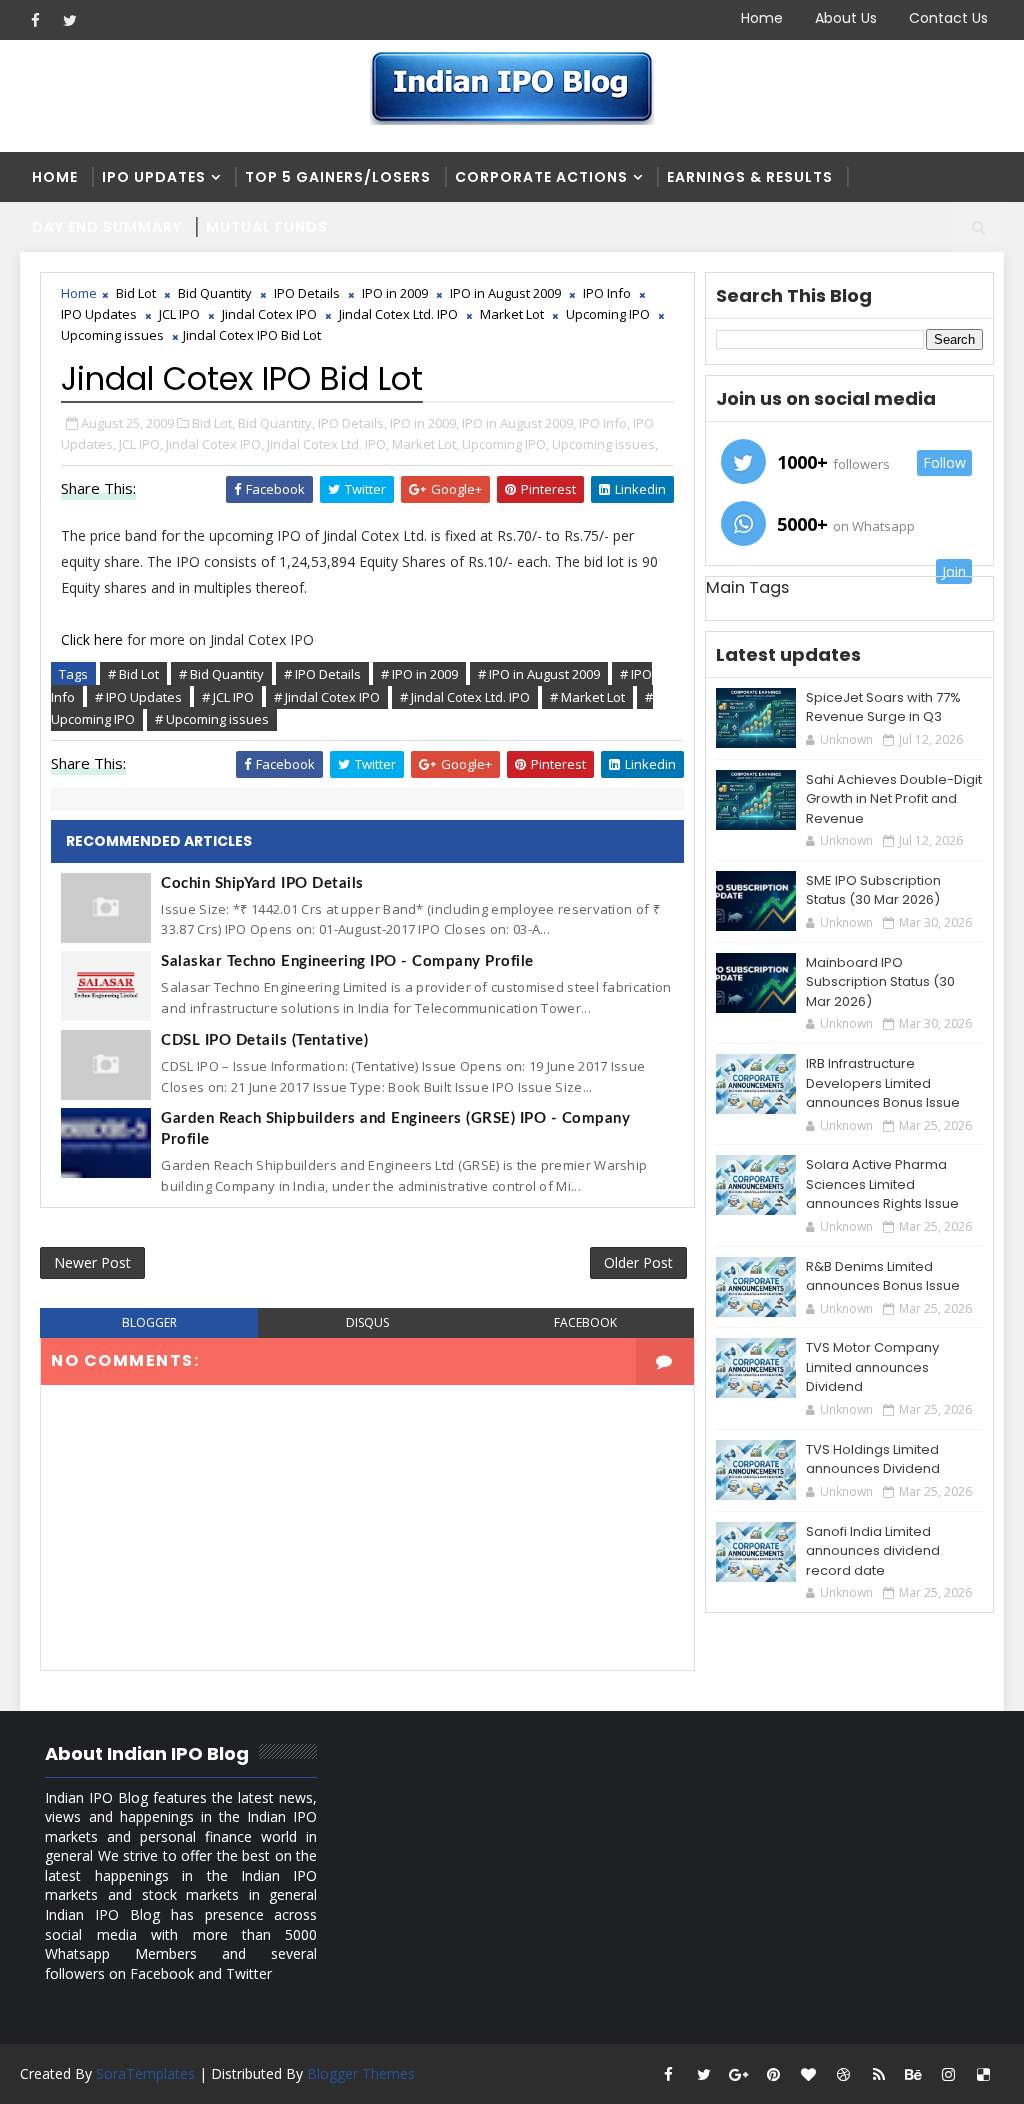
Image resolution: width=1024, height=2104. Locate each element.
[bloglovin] (809, 2074)
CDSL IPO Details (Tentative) (264, 1040)
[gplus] (739, 2074)
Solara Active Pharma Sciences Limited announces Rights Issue (882, 1184)
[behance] (914, 2074)
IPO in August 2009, (519, 423)
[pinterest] (774, 2074)
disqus (367, 1322)
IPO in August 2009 (505, 293)
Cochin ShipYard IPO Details (262, 883)
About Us (846, 18)
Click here (92, 639)
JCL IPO (179, 314)
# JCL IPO (228, 697)
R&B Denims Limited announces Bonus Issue (883, 1276)
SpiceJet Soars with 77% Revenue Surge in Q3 (883, 707)
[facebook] (35, 20)
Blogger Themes (361, 2073)
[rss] (879, 2074)
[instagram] (949, 2074)
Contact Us (948, 18)
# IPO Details (322, 674)
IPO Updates (154, 177)
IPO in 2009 (395, 293)
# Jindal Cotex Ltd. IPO (465, 697)
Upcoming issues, (605, 444)
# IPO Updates (138, 697)
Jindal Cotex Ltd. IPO (398, 314)
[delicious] (984, 2074)
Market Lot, (425, 444)
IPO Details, (352, 423)
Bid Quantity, (276, 423)
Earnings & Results (750, 177)
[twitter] (70, 20)
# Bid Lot (133, 674)
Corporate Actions (541, 177)
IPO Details (307, 293)
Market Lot (512, 314)
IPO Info (607, 293)
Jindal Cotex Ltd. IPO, (328, 444)
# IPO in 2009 (419, 674)
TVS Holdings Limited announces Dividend (873, 1459)
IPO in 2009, (424, 423)
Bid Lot (136, 293)
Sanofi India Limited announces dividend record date (873, 1551)
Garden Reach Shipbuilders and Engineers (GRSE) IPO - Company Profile (395, 1129)
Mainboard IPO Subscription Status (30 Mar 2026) (880, 982)
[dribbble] (844, 2074)
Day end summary (107, 227)
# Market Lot (587, 697)
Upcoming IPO (608, 314)
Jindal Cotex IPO (269, 314)
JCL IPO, (141, 444)
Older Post (638, 1262)
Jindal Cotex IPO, (215, 444)
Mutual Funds (267, 227)
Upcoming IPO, (505, 444)
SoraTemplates (145, 2073)
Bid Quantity (215, 293)
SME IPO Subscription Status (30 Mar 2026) (873, 890)
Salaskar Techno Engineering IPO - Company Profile (347, 961)
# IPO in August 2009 (539, 674)
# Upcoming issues (212, 719)
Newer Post (92, 1262)
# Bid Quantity (221, 674)
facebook (585, 1322)
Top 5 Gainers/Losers (338, 177)
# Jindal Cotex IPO (327, 697)
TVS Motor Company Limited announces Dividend (872, 1367)
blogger (149, 1322)
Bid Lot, (213, 423)
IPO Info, (604, 423)
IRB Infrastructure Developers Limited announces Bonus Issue (883, 1083)
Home (762, 18)
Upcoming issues (112, 335)
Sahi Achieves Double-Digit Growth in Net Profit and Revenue (894, 799)
